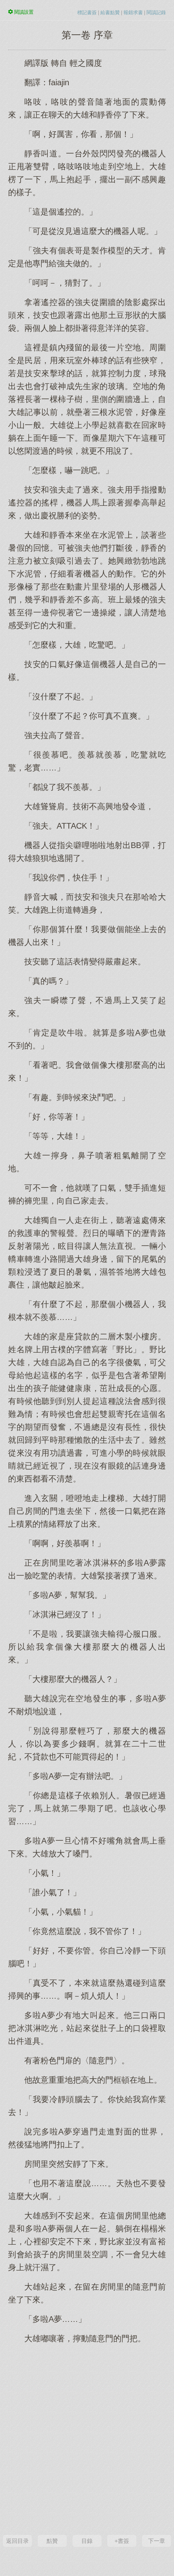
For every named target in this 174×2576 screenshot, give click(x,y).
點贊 (52, 2541)
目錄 (87, 2541)
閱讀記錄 (156, 13)
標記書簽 (87, 13)
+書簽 (122, 2541)
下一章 (157, 2541)
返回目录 (17, 2541)
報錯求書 (133, 13)
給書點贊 (110, 13)
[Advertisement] (87, 2438)
